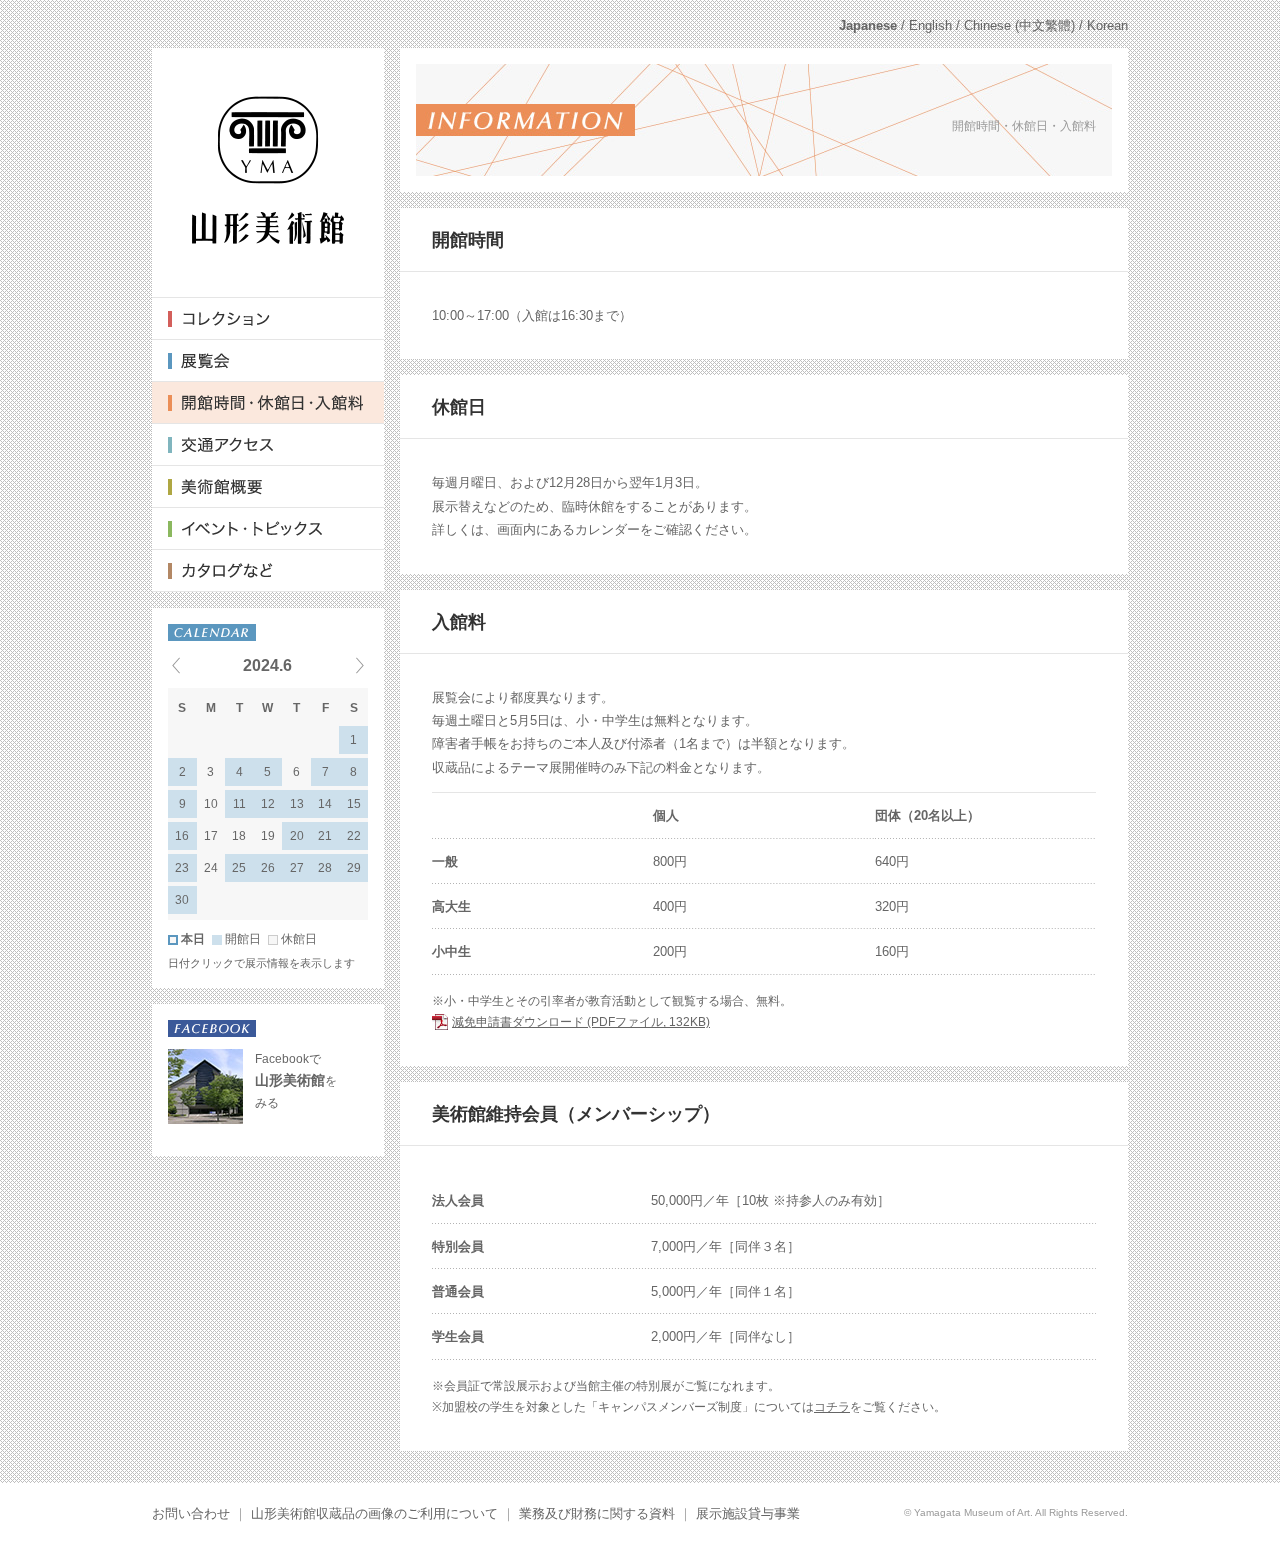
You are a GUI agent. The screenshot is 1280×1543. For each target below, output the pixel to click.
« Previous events (201, 665)
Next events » (335, 665)
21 (325, 836)
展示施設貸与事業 (748, 1513)
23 (182, 868)
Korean (1107, 25)
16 (182, 836)
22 (354, 836)
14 (325, 804)
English (930, 25)
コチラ (832, 1407)
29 (354, 868)
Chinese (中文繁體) (1019, 25)
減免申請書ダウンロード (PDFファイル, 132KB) (581, 1022)
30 (182, 900)
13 (297, 804)
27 (297, 868)
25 (239, 868)
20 (297, 836)
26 (268, 868)
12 (268, 804)
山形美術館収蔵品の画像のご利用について (374, 1513)
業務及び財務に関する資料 (597, 1513)
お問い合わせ (191, 1513)
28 (325, 868)
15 (354, 804)
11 (239, 804)
